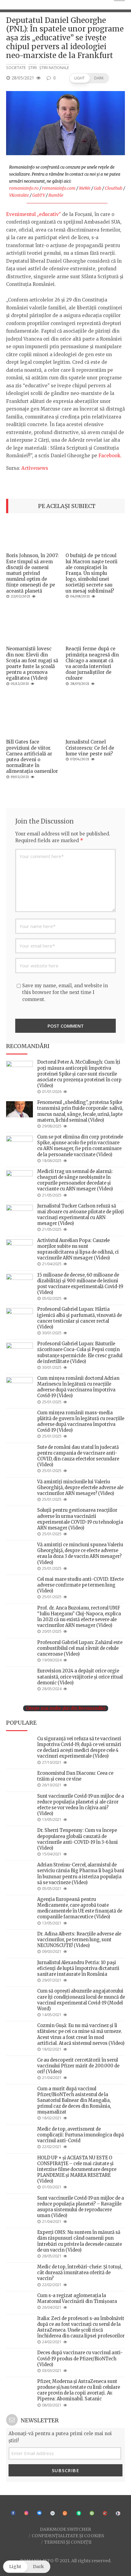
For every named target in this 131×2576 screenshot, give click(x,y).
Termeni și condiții (68, 2542)
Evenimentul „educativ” (34, 214)
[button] (89, 78)
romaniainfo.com (59, 188)
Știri (33, 68)
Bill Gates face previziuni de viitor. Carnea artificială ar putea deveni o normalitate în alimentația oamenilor (32, 756)
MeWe (85, 188)
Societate (16, 68)
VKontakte (19, 195)
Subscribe (66, 2470)
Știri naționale (54, 68)
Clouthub (114, 188)
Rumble (56, 195)
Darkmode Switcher (65, 2529)
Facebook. (110, 456)
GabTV (39, 195)
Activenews (35, 468)
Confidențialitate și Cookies (68, 2535)
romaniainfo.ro (24, 188)
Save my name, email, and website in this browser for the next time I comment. (65, 992)
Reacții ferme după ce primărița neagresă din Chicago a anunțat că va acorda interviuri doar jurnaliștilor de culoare (92, 663)
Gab (98, 188)
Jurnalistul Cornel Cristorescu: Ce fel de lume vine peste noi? (90, 748)
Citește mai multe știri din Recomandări (66, 1708)
